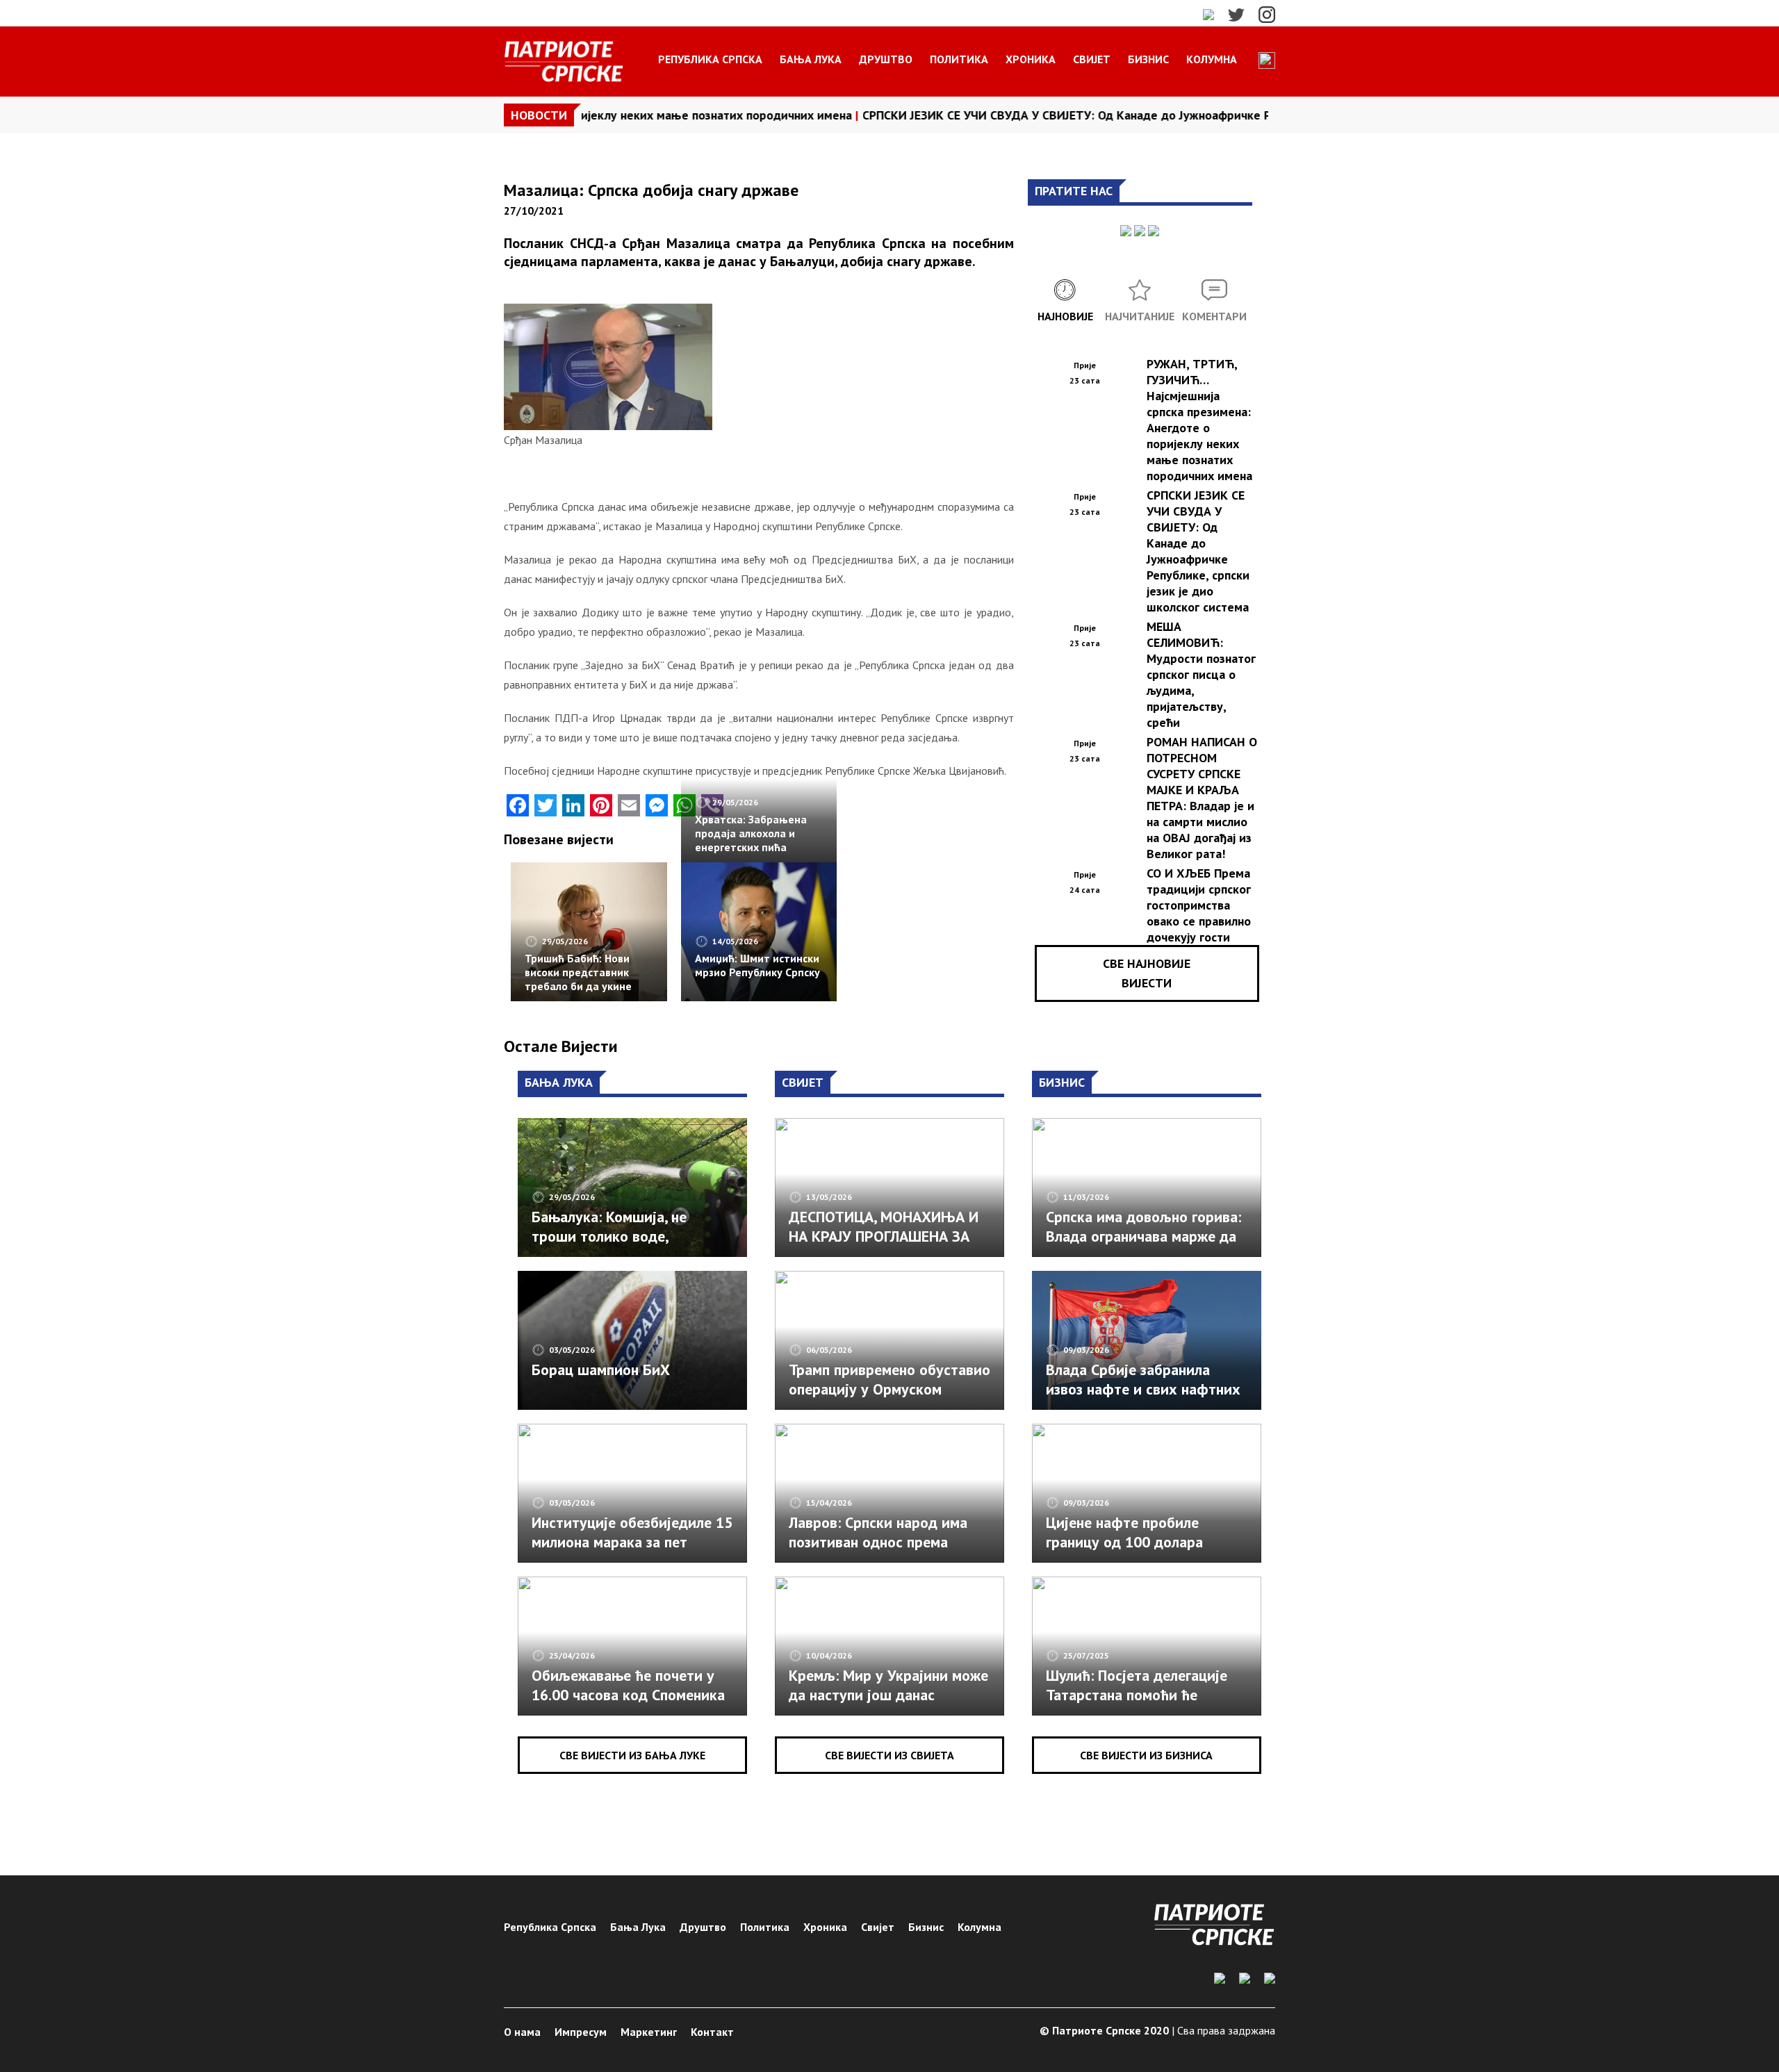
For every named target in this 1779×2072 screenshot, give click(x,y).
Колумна (1212, 59)
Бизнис (1148, 59)
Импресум (581, 2032)
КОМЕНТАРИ (1214, 316)
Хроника (1031, 59)
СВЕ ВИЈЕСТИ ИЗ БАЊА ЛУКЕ (632, 1755)
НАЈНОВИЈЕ (1065, 316)
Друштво (886, 59)
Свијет (1092, 59)
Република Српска (710, 59)
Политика (959, 59)
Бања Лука (811, 59)
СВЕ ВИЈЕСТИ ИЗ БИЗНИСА (1146, 1755)
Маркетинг (649, 2032)
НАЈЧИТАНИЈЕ (1140, 316)
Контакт (712, 2032)
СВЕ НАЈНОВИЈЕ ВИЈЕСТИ (1147, 973)
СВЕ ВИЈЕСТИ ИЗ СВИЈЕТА (889, 1755)
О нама (522, 2032)
